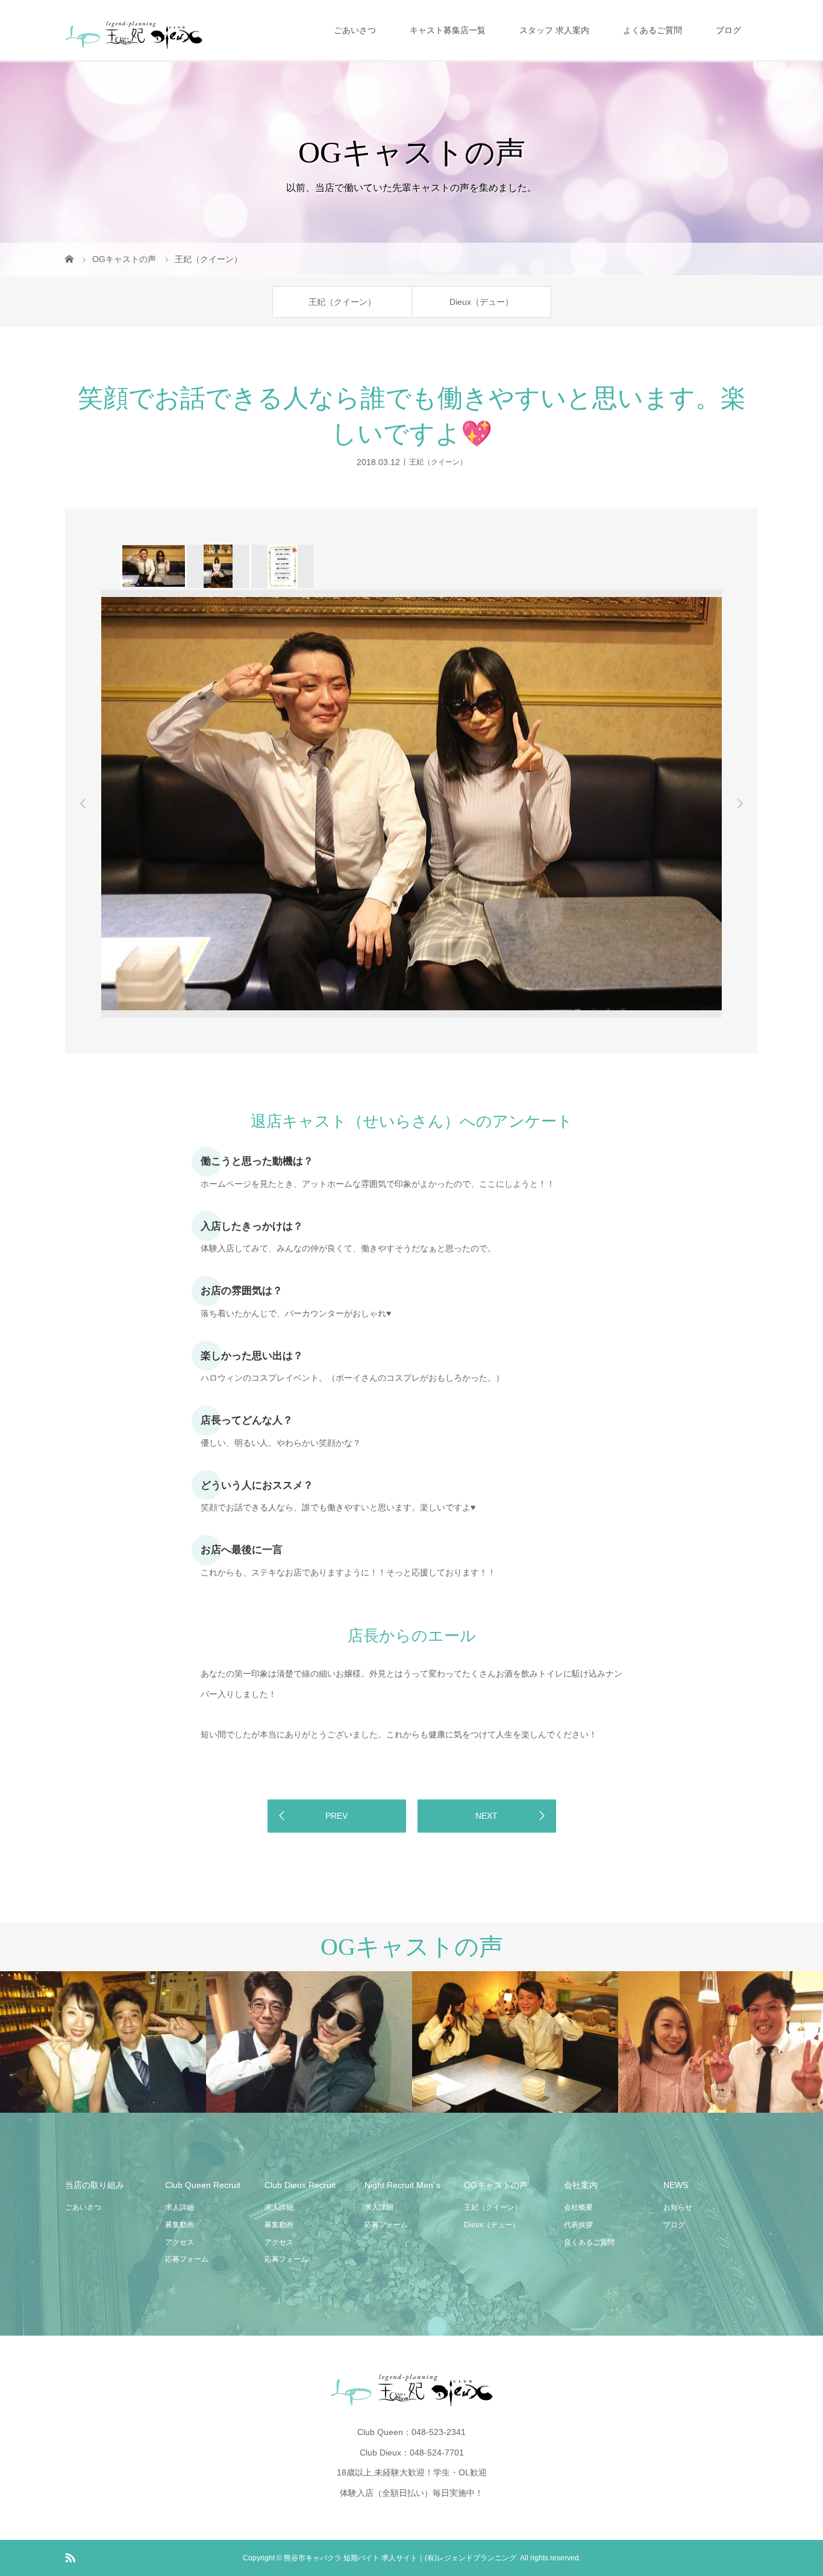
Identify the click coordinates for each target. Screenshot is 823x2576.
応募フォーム (187, 2259)
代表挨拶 (578, 2225)
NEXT (487, 1816)
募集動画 (180, 2225)
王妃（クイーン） (342, 302)
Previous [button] (83, 804)
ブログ (728, 30)
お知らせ (678, 2207)
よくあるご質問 (652, 30)
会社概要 (578, 2207)
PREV (336, 1816)
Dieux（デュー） (481, 302)
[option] (153, 566)
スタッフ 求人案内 (554, 30)
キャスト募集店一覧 (448, 30)
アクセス (180, 2242)
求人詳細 (180, 2207)
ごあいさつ (355, 30)
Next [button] (740, 804)
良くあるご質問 (589, 2242)
